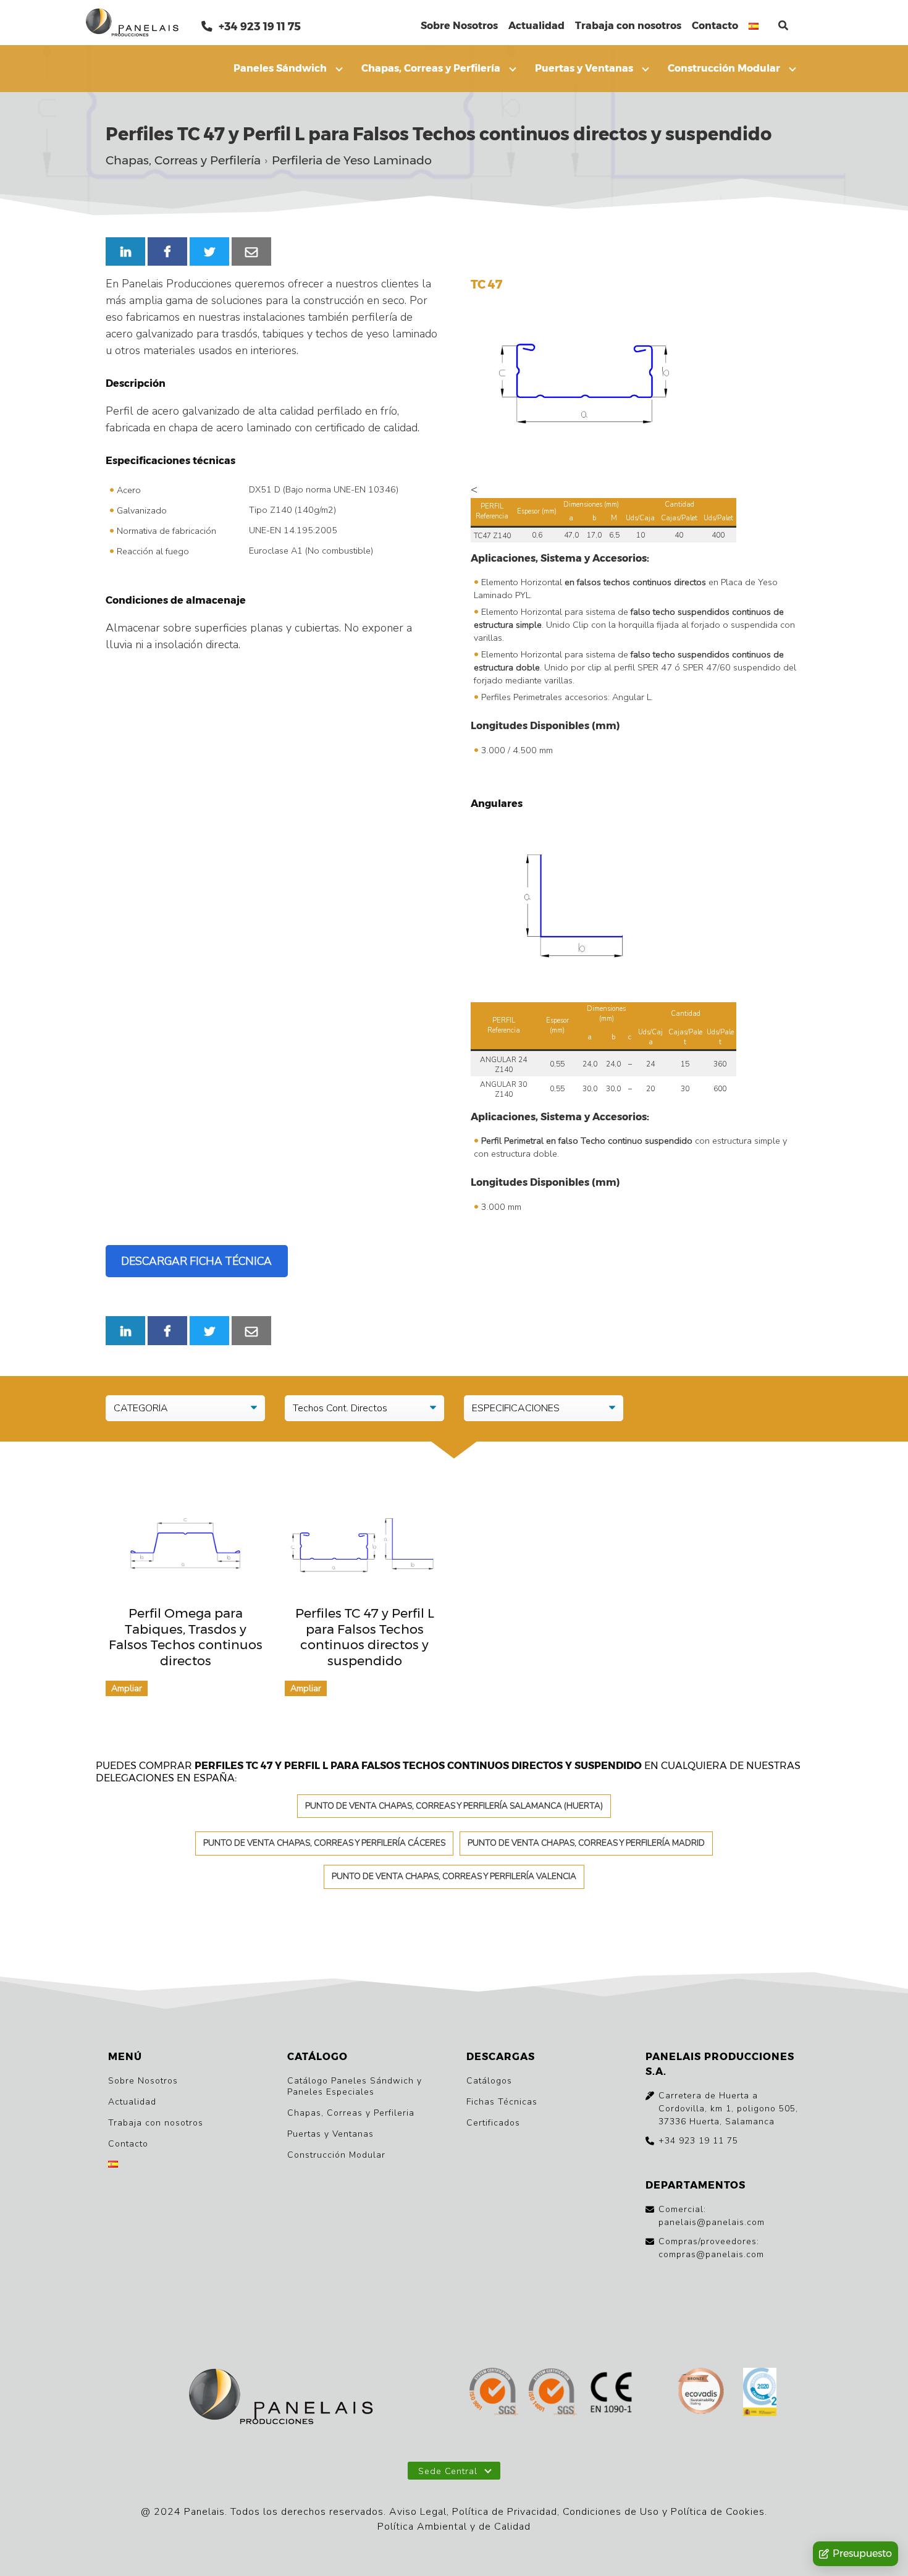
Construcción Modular (724, 68)
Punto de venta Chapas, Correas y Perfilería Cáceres (324, 1843)
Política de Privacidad (505, 2512)
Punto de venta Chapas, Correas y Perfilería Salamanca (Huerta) (454, 1806)
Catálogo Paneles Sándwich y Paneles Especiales (355, 2086)
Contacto (715, 26)
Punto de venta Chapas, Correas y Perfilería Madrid (586, 1843)
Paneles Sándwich (280, 68)
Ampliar (127, 1688)
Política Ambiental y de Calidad (454, 2527)
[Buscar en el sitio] (783, 26)
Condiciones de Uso (611, 2512)
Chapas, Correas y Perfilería (431, 68)
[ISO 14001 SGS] (553, 2393)
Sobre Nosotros (459, 26)
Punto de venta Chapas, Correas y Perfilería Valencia (454, 1876)
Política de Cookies (718, 2512)
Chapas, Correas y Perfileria (351, 2113)
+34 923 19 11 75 (259, 26)
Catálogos (489, 2081)
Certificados (493, 2123)
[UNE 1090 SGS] (612, 2393)
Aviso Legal (418, 2512)
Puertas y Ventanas (584, 68)
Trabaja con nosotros (628, 26)
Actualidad (536, 26)
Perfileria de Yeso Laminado (352, 161)
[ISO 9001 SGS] (494, 2393)
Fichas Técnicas (502, 2102)
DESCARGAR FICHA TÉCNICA (196, 1261)
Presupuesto (862, 2553)
